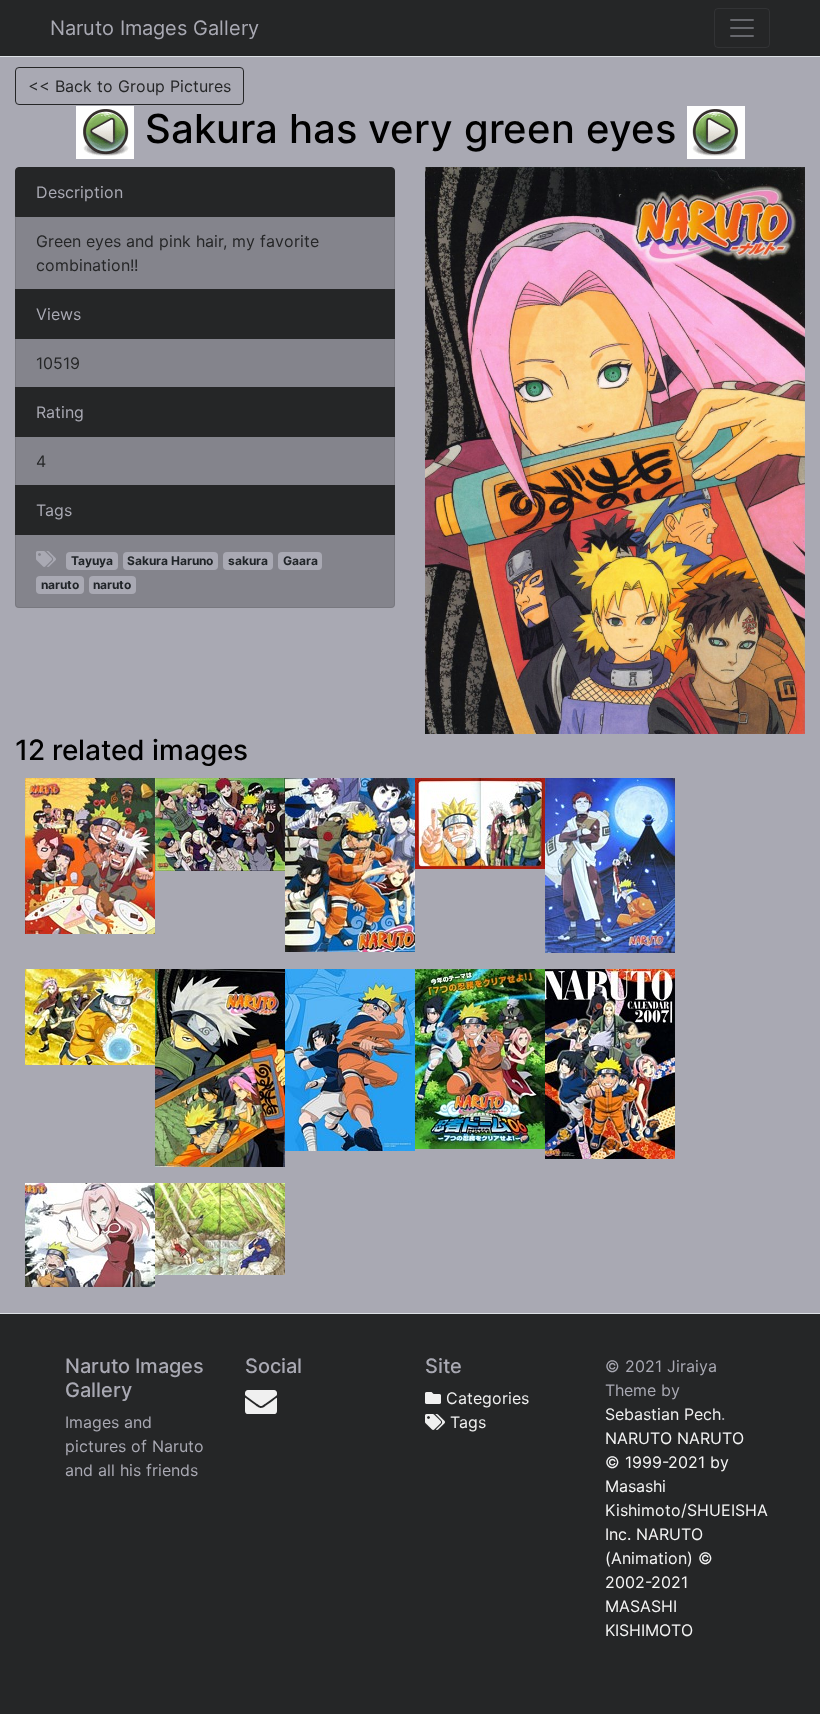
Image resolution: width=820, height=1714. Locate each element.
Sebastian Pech (663, 1414)
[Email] (261, 1402)
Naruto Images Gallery (154, 28)
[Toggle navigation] (742, 28)
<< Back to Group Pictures (129, 86)
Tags (465, 1422)
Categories (485, 1398)
